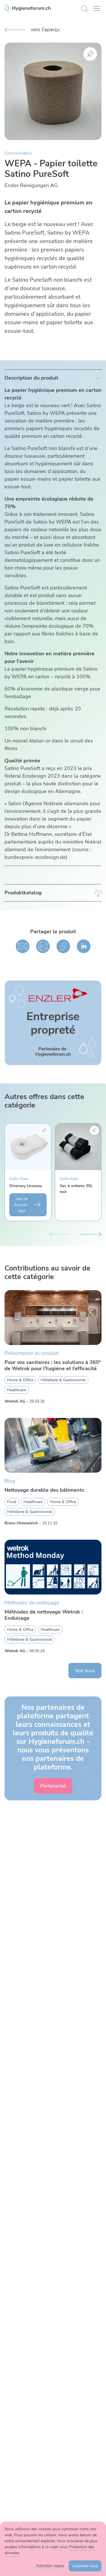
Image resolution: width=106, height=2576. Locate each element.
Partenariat (53, 1786)
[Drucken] (43, 946)
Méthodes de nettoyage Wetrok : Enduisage (44, 1615)
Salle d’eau (19, 1178)
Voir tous (85, 1671)
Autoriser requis (50, 2566)
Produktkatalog (23, 893)
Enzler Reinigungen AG (31, 185)
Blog (10, 1481)
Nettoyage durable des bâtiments (44, 1490)
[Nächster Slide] (91, 1233)
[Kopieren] (63, 946)
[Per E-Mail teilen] (23, 946)
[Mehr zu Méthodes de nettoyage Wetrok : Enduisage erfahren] (53, 1567)
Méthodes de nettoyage (32, 1603)
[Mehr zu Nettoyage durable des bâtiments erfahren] (53, 1445)
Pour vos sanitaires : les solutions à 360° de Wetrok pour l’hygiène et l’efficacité (53, 1366)
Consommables (18, 153)
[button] (97, 8)
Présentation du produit (32, 1353)
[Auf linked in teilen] (84, 946)
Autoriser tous (85, 2566)
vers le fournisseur (22, 1205)
